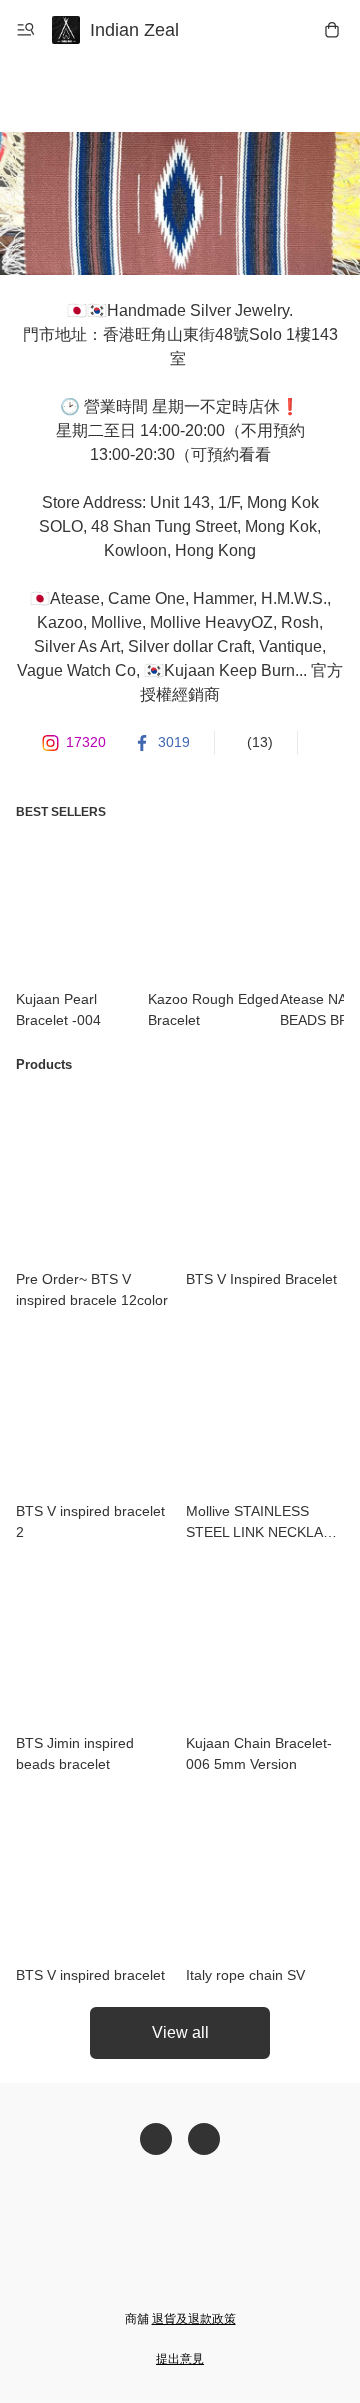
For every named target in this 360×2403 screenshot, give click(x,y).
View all (180, 2032)
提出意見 (180, 2359)
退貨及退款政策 (194, 2319)
